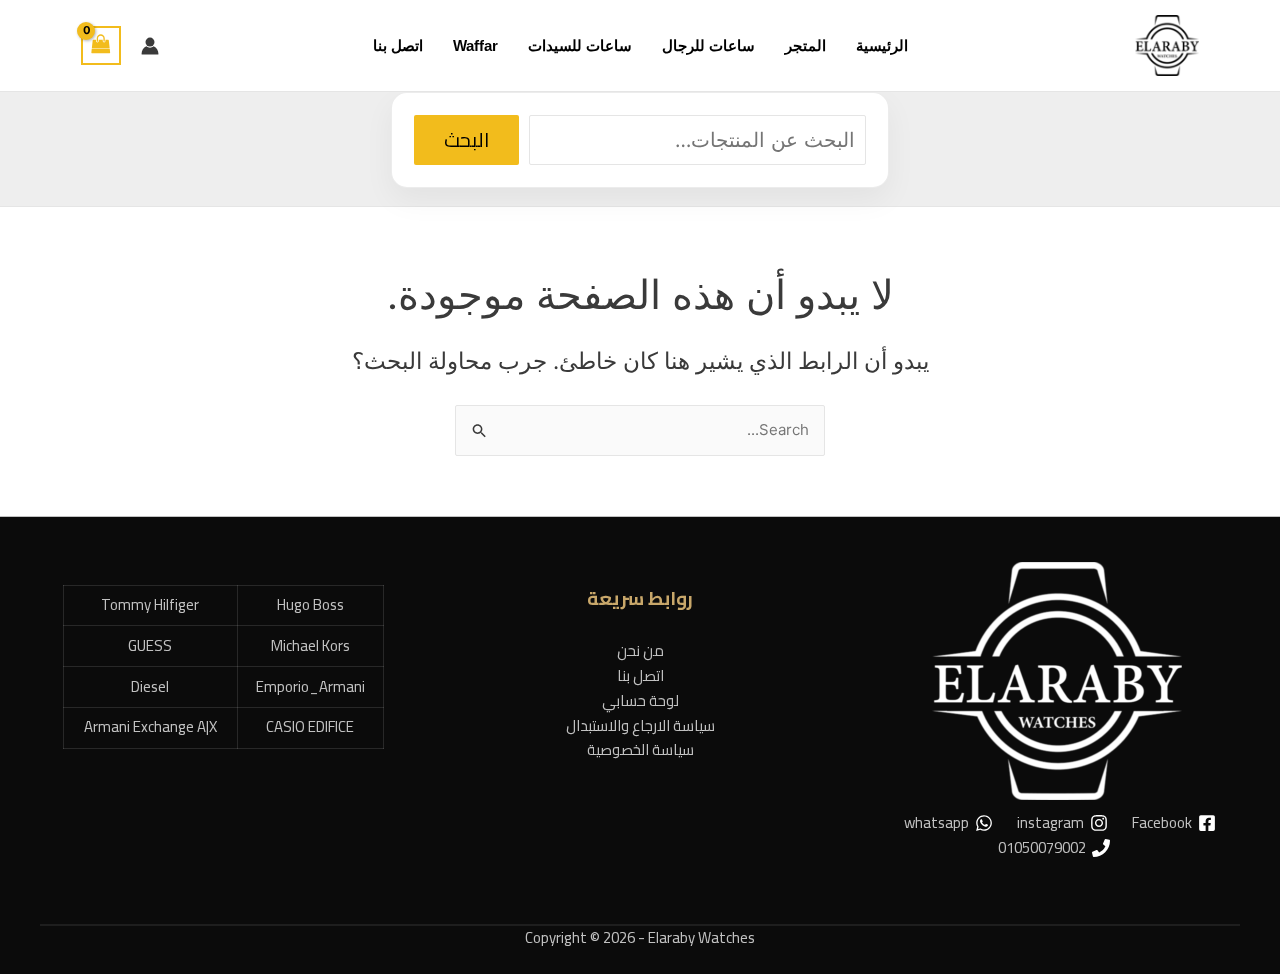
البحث (466, 139)
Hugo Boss (310, 604)
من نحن (640, 650)
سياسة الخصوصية (640, 749)
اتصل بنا (640, 675)
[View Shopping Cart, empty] (101, 45)
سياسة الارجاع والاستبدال (640, 725)
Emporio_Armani (310, 686)
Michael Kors (310, 645)
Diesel (150, 686)
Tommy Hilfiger (150, 604)
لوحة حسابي (640, 700)
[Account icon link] (150, 46)
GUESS (150, 645)
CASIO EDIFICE (310, 726)
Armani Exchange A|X (150, 726)
